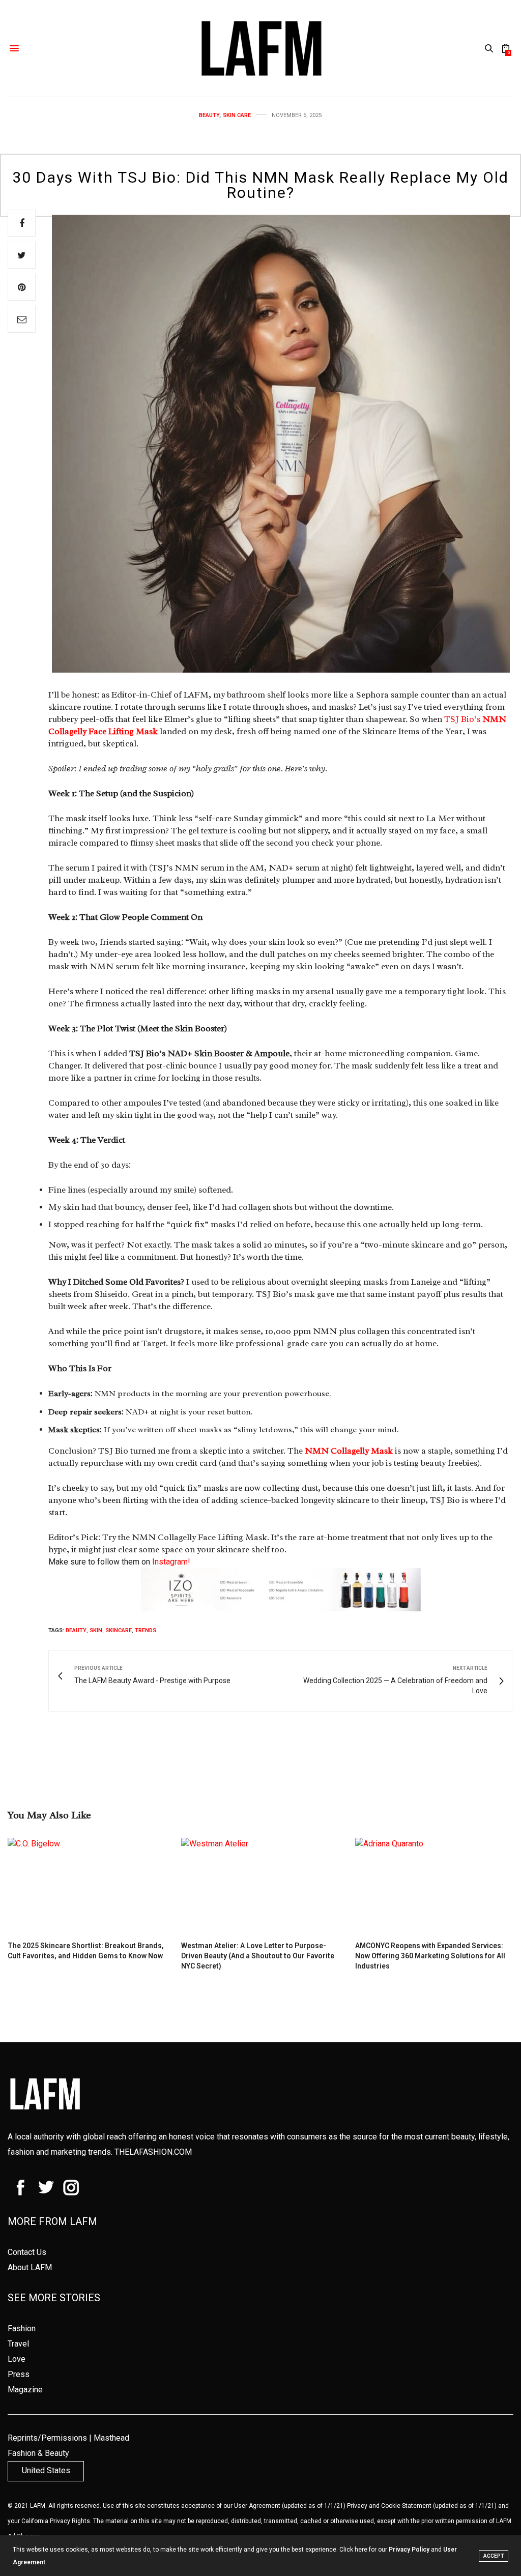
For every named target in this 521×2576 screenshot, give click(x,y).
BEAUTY (209, 115)
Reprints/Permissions (47, 2438)
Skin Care (237, 115)
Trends (146, 1630)
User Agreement (257, 2506)
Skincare (119, 1630)
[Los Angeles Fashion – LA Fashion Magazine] (260, 48)
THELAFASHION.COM (153, 2152)
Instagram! (171, 1562)
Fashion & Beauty (38, 2453)
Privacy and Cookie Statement (389, 2506)
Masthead (111, 2438)
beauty (76, 1630)
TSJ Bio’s (462, 719)
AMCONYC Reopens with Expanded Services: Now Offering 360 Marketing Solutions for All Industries (430, 1956)
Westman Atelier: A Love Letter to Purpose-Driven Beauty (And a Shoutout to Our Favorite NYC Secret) (258, 1956)
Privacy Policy (409, 2550)
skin (96, 1630)
